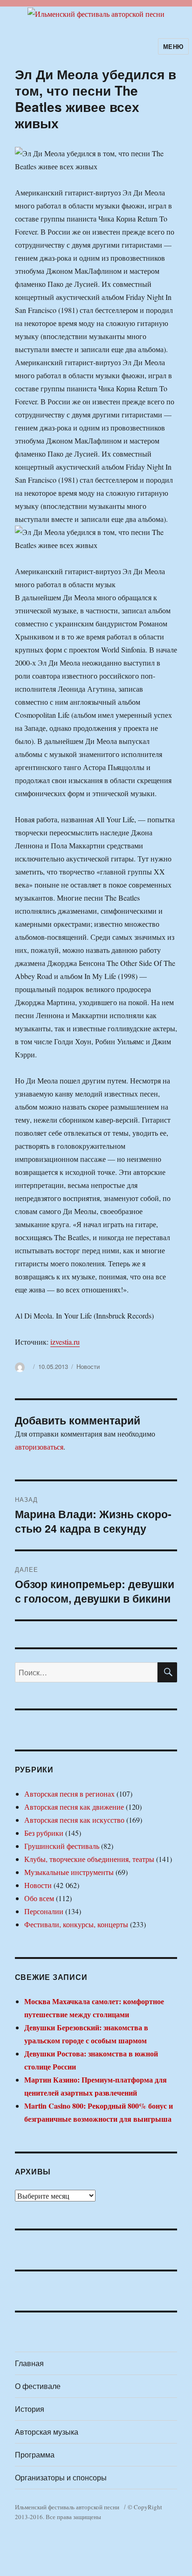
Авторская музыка (47, 2432)
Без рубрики (44, 1833)
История (30, 2409)
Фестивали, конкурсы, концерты (76, 1924)
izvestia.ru (65, 1342)
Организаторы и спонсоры (61, 2477)
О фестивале (38, 2386)
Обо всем (39, 1898)
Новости (88, 1366)
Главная (29, 2363)
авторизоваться (39, 1447)
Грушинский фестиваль (62, 1846)
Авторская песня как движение (74, 1807)
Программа (35, 2454)
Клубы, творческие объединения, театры (89, 1859)
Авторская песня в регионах (69, 1794)
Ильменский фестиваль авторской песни (67, 2507)
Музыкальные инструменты (69, 1872)
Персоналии (44, 1911)
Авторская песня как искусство (74, 1820)
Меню (173, 46)
